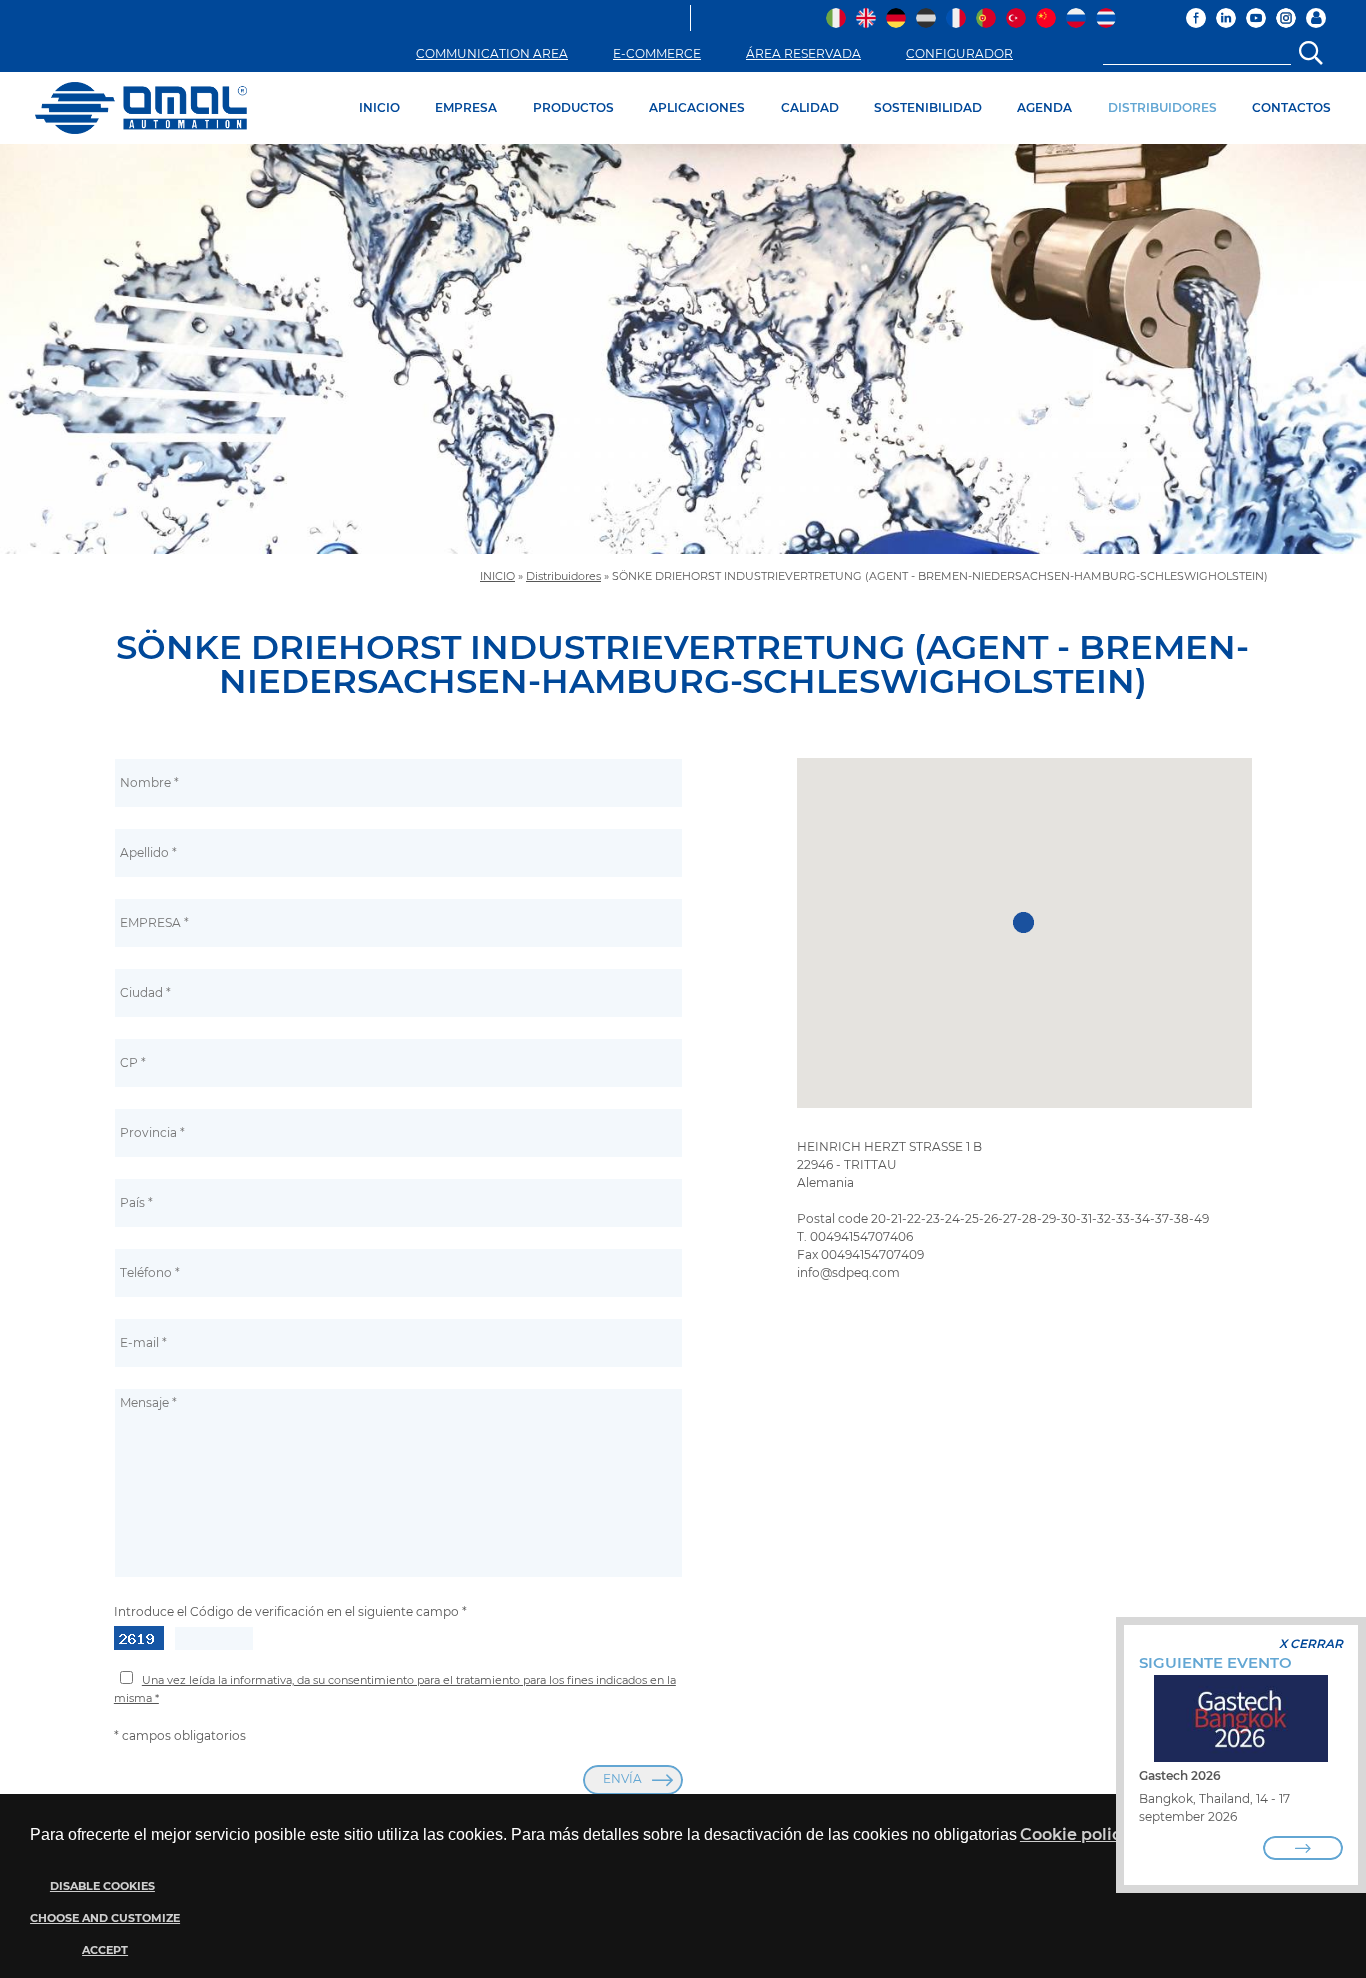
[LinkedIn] (1226, 18)
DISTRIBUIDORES (1162, 107)
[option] (683, 349)
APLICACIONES (697, 107)
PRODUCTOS (573, 107)
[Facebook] (1196, 18)
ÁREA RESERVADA (803, 53)
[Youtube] (1256, 18)
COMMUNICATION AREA (492, 53)
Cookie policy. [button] (1076, 1834)
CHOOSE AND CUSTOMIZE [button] (105, 1918)
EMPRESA (466, 107)
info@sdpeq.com (848, 1272)
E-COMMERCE (657, 53)
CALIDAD (810, 107)
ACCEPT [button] (105, 1950)
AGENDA (1044, 107)
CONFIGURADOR (959, 53)
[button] (102, 1918)
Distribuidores (563, 576)
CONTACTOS (1291, 107)
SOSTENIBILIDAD (928, 107)
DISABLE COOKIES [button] (102, 1886)
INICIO (379, 107)
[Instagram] (1286, 18)
